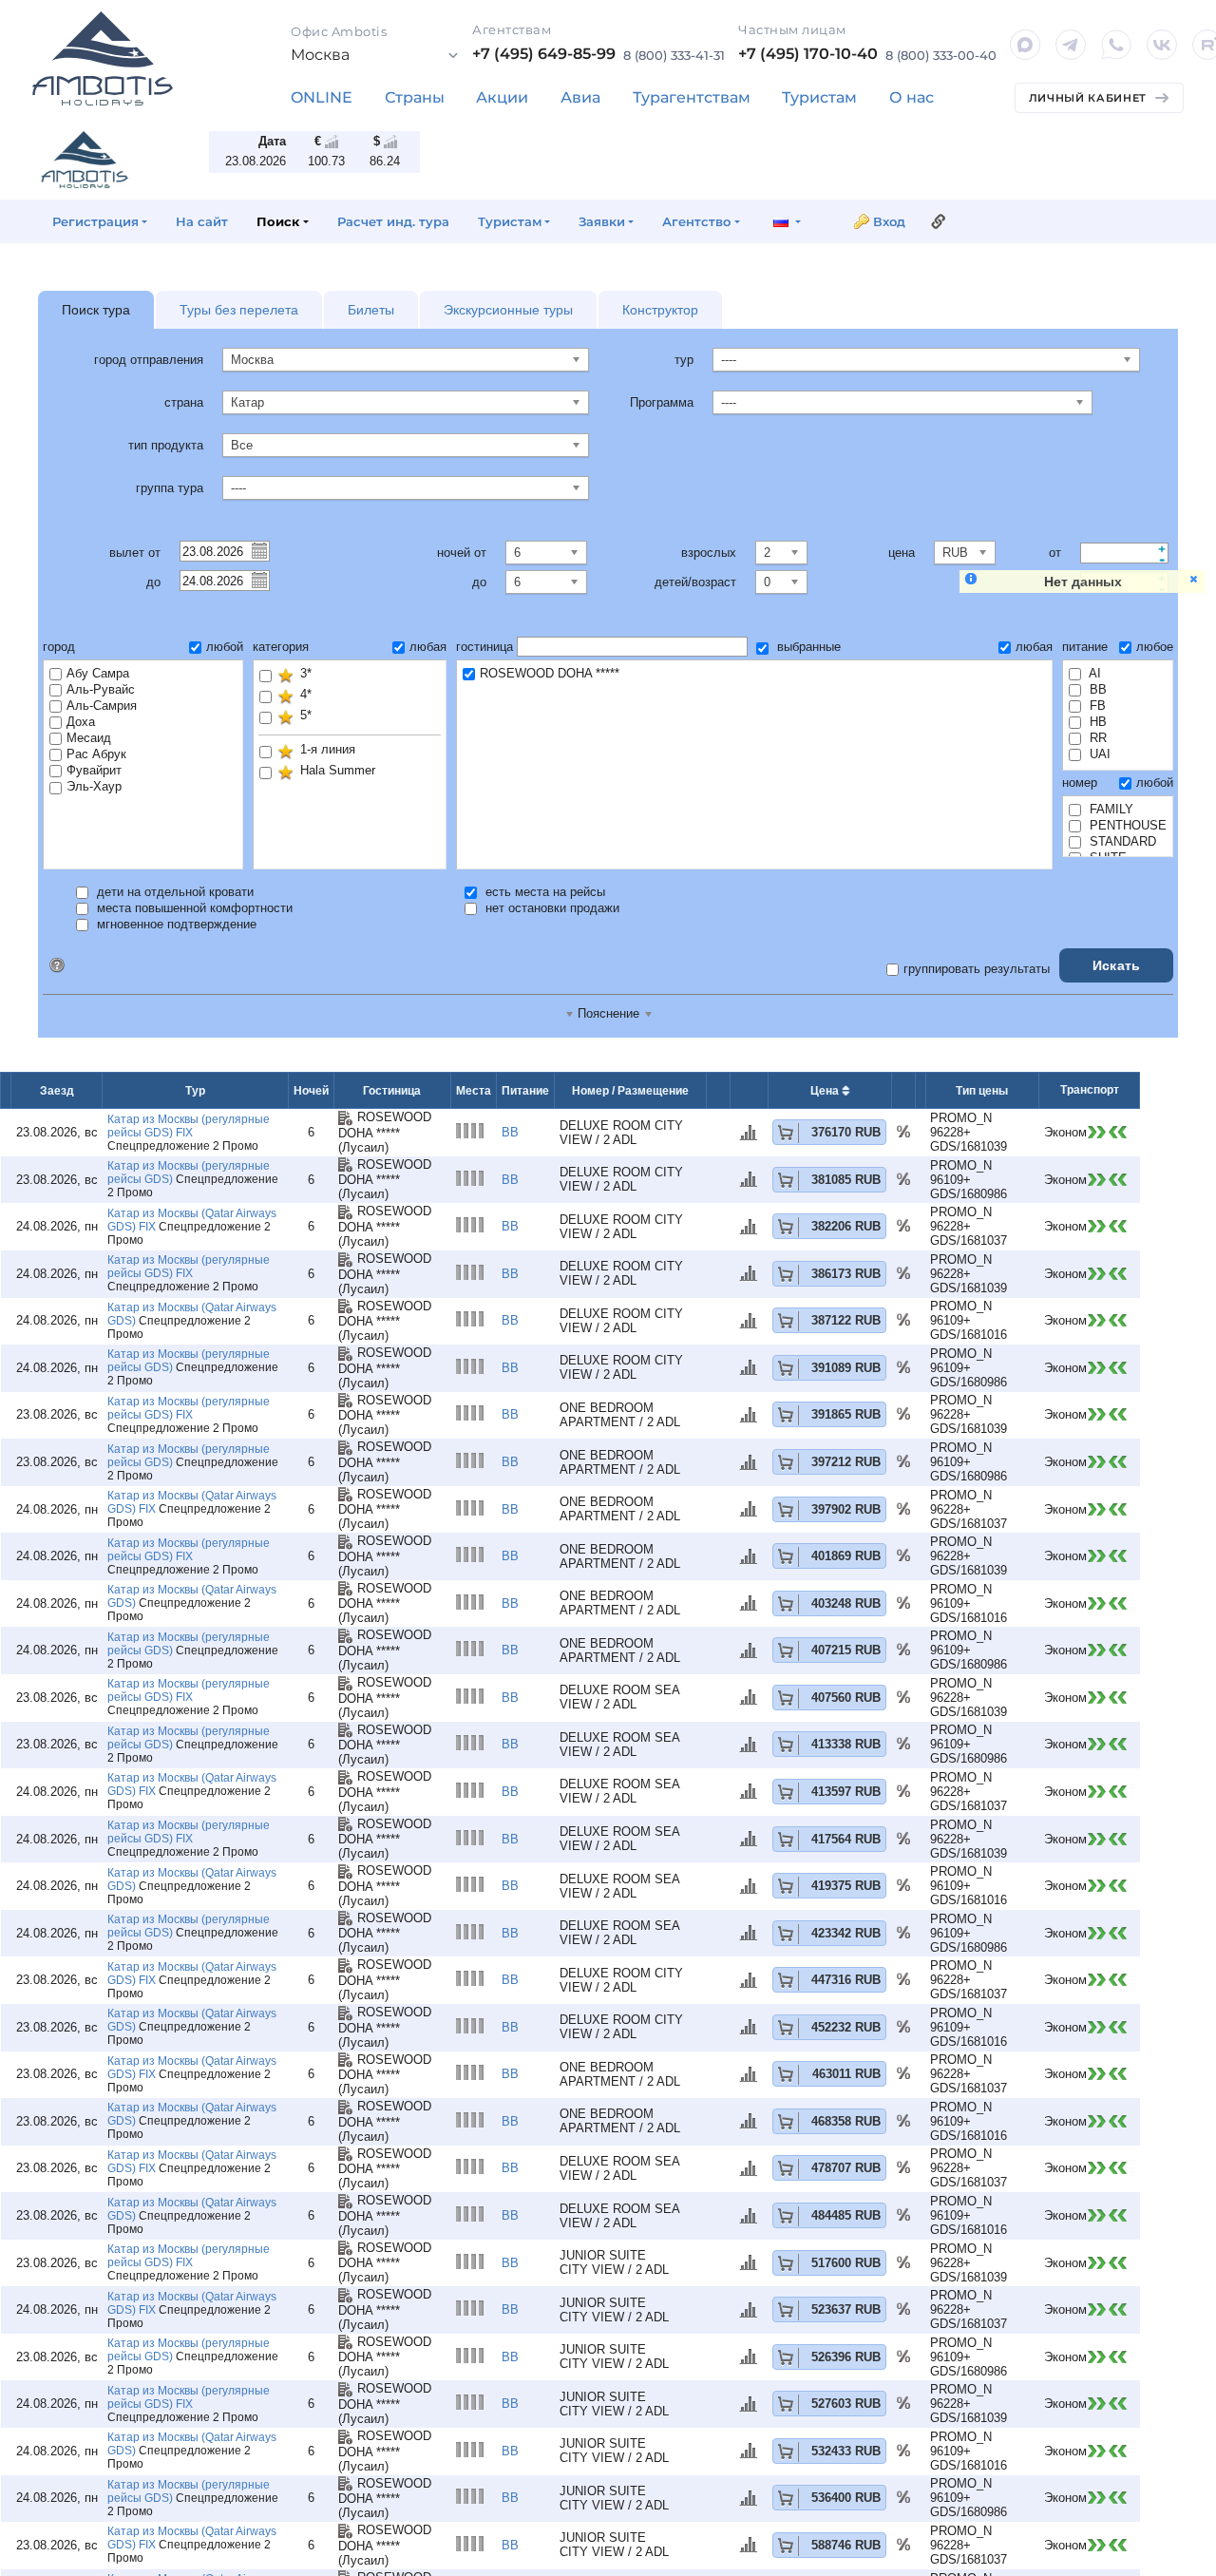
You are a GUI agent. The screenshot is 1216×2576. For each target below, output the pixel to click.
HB (1096, 722)
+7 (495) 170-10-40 (808, 54)
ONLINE (322, 97)
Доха (81, 722)
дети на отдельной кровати (173, 892)
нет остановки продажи (551, 908)
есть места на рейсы (543, 892)
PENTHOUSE (1126, 825)
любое (1155, 647)
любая (428, 647)
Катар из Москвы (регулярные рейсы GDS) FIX (189, 1126)
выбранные (807, 647)
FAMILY (1110, 809)
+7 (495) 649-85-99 (544, 54)
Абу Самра (98, 673)
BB (1096, 689)
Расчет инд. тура (393, 221)
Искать (1117, 965)
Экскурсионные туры (508, 310)
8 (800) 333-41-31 (674, 55)
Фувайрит (94, 770)
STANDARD (1121, 841)
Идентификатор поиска (57, 965)
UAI (1098, 754)
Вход (889, 221)
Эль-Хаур (94, 786)
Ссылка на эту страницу (939, 221)
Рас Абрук (96, 754)
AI (1093, 673)
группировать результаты (977, 969)
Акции (502, 97)
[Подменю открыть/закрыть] (415, 98)
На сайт (202, 221)
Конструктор (660, 310)
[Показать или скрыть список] (375, 55)
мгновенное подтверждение (175, 924)
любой (225, 647)
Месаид (89, 738)
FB (1096, 706)
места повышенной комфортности (193, 908)
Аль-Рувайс (101, 689)
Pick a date (258, 550)
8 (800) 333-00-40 (941, 55)
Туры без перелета (239, 310)
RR (1096, 738)
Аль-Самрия (102, 706)
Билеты (371, 310)
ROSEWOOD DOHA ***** (550, 673)
